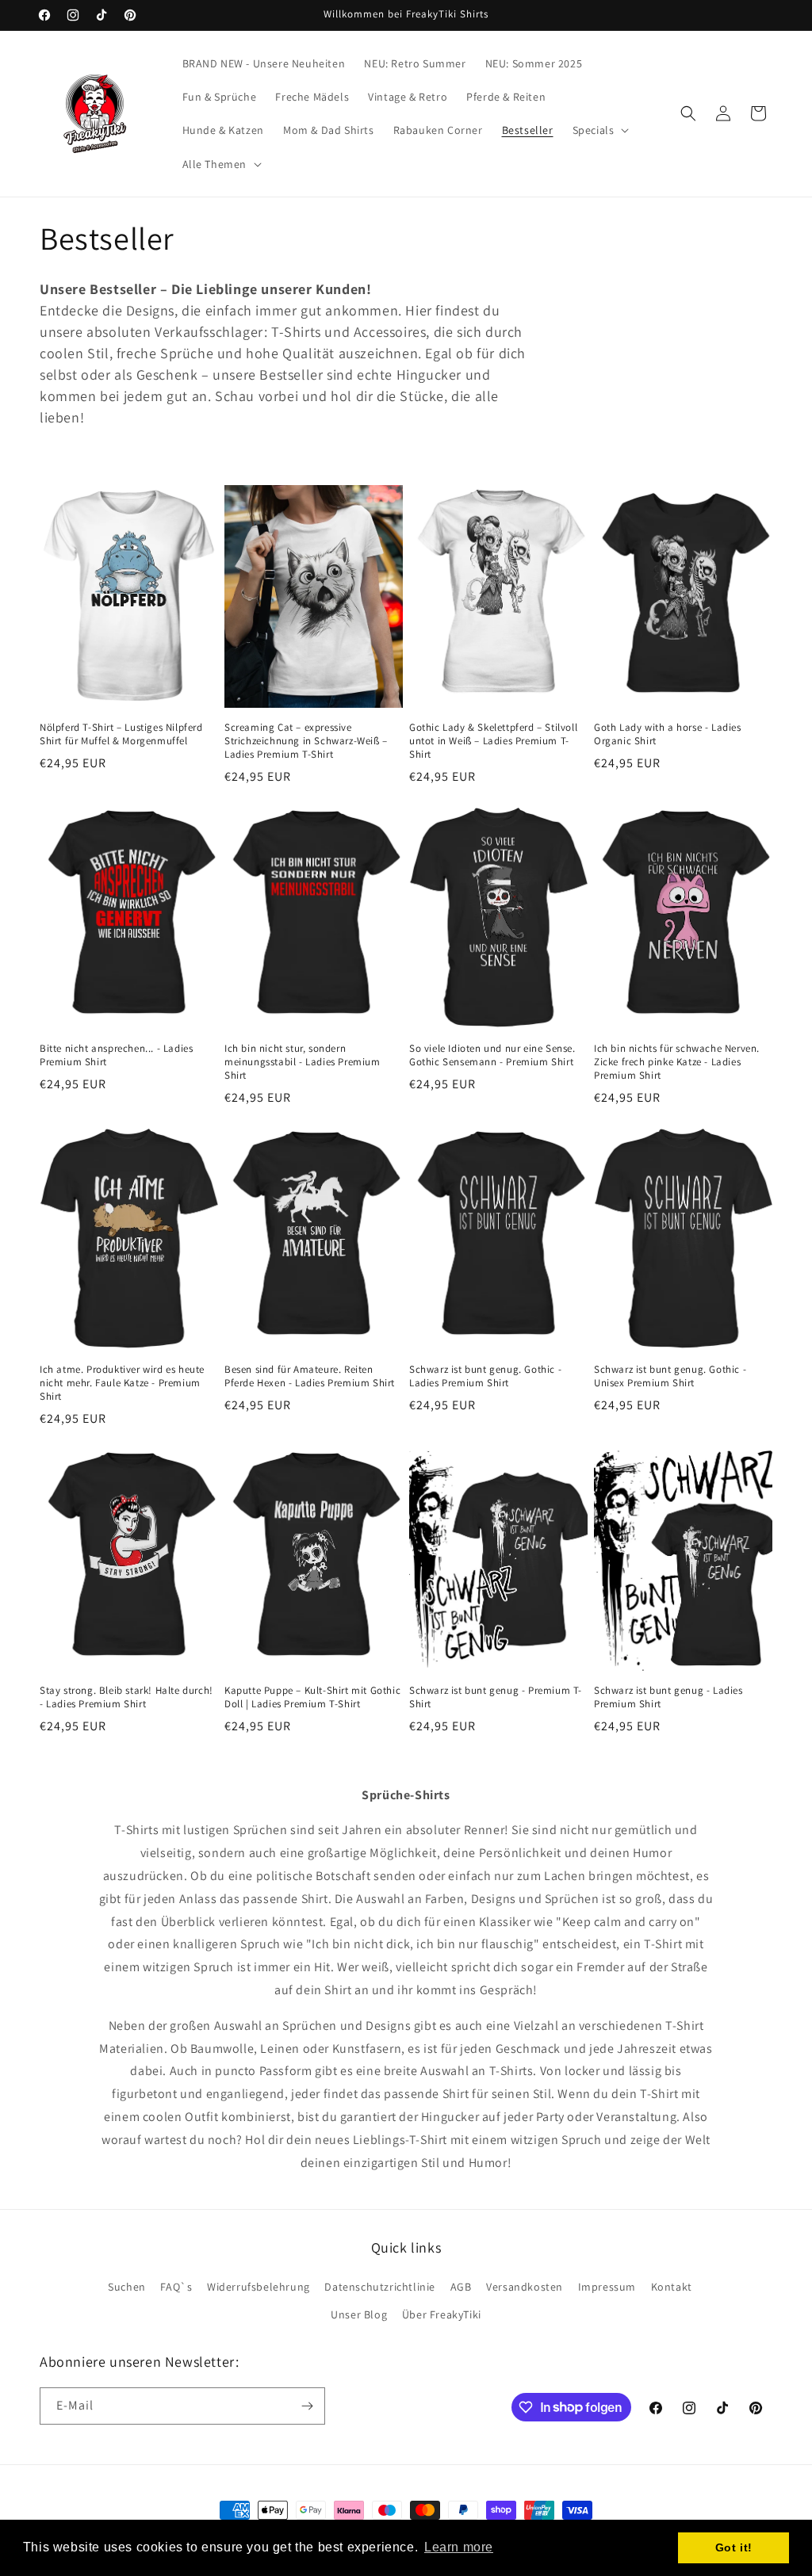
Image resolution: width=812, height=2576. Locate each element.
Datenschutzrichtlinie (380, 2287)
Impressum (607, 2287)
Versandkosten (525, 2287)
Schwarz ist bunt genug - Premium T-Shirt (496, 1697)
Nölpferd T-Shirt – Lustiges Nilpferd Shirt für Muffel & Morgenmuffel (121, 734)
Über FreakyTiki (442, 2314)
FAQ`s (176, 2287)
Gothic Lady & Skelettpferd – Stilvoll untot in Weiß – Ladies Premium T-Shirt (493, 741)
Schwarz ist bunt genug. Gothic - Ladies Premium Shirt (485, 1376)
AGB (461, 2287)
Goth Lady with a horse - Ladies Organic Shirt (668, 734)
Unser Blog (359, 2314)
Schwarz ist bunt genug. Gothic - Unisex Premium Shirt (670, 1376)
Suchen (127, 2287)
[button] (599, 130)
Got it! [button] (734, 2547)
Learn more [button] (459, 2547)
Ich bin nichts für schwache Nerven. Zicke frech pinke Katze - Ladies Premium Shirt (677, 1062)
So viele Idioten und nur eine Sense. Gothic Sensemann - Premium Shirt (492, 1055)
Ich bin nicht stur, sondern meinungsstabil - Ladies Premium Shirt (303, 1062)
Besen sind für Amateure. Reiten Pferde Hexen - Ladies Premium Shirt (310, 1376)
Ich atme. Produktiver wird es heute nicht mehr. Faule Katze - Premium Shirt (122, 1383)
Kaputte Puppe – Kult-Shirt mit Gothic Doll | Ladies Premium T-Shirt (312, 1697)
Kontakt (672, 2287)
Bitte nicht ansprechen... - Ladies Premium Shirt (116, 1055)
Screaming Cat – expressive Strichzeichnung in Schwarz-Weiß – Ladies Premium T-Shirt (306, 741)
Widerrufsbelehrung (259, 2287)
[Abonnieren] (307, 2406)
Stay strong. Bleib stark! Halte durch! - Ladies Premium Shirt (126, 1697)
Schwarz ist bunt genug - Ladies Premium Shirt (668, 1697)
